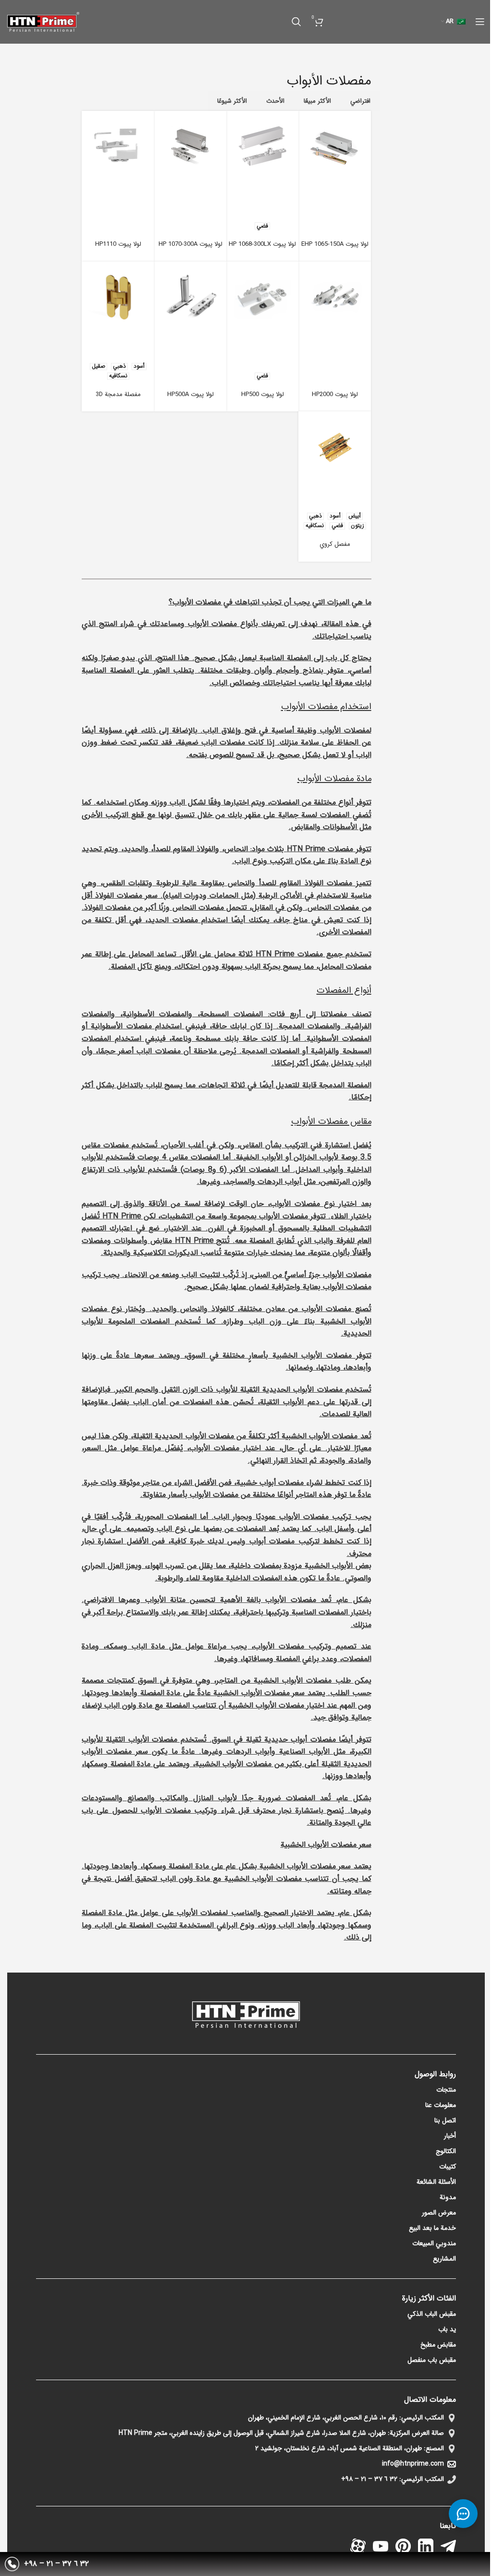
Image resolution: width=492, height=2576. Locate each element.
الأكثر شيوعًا (232, 101)
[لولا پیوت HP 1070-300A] (190, 147)
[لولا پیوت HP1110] (118, 147)
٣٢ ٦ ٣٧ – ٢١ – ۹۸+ (369, 2479)
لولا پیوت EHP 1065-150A (335, 244)
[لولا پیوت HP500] (263, 297)
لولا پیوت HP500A (191, 394)
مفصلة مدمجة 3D (118, 394)
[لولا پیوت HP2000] (335, 297)
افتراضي (360, 101)
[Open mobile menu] (480, 22)
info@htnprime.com (413, 2464)
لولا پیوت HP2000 (335, 394)
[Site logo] (43, 21)
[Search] (296, 22)
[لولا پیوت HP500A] (190, 297)
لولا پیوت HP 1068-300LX (262, 244)
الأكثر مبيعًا (317, 101)
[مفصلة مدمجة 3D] (118, 297)
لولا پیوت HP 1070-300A (191, 244)
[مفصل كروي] (335, 447)
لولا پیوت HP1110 (118, 244)
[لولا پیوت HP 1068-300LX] (263, 147)
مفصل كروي (335, 544)
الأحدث (275, 101)
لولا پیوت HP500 (263, 394)
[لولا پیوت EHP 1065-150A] (335, 147)
